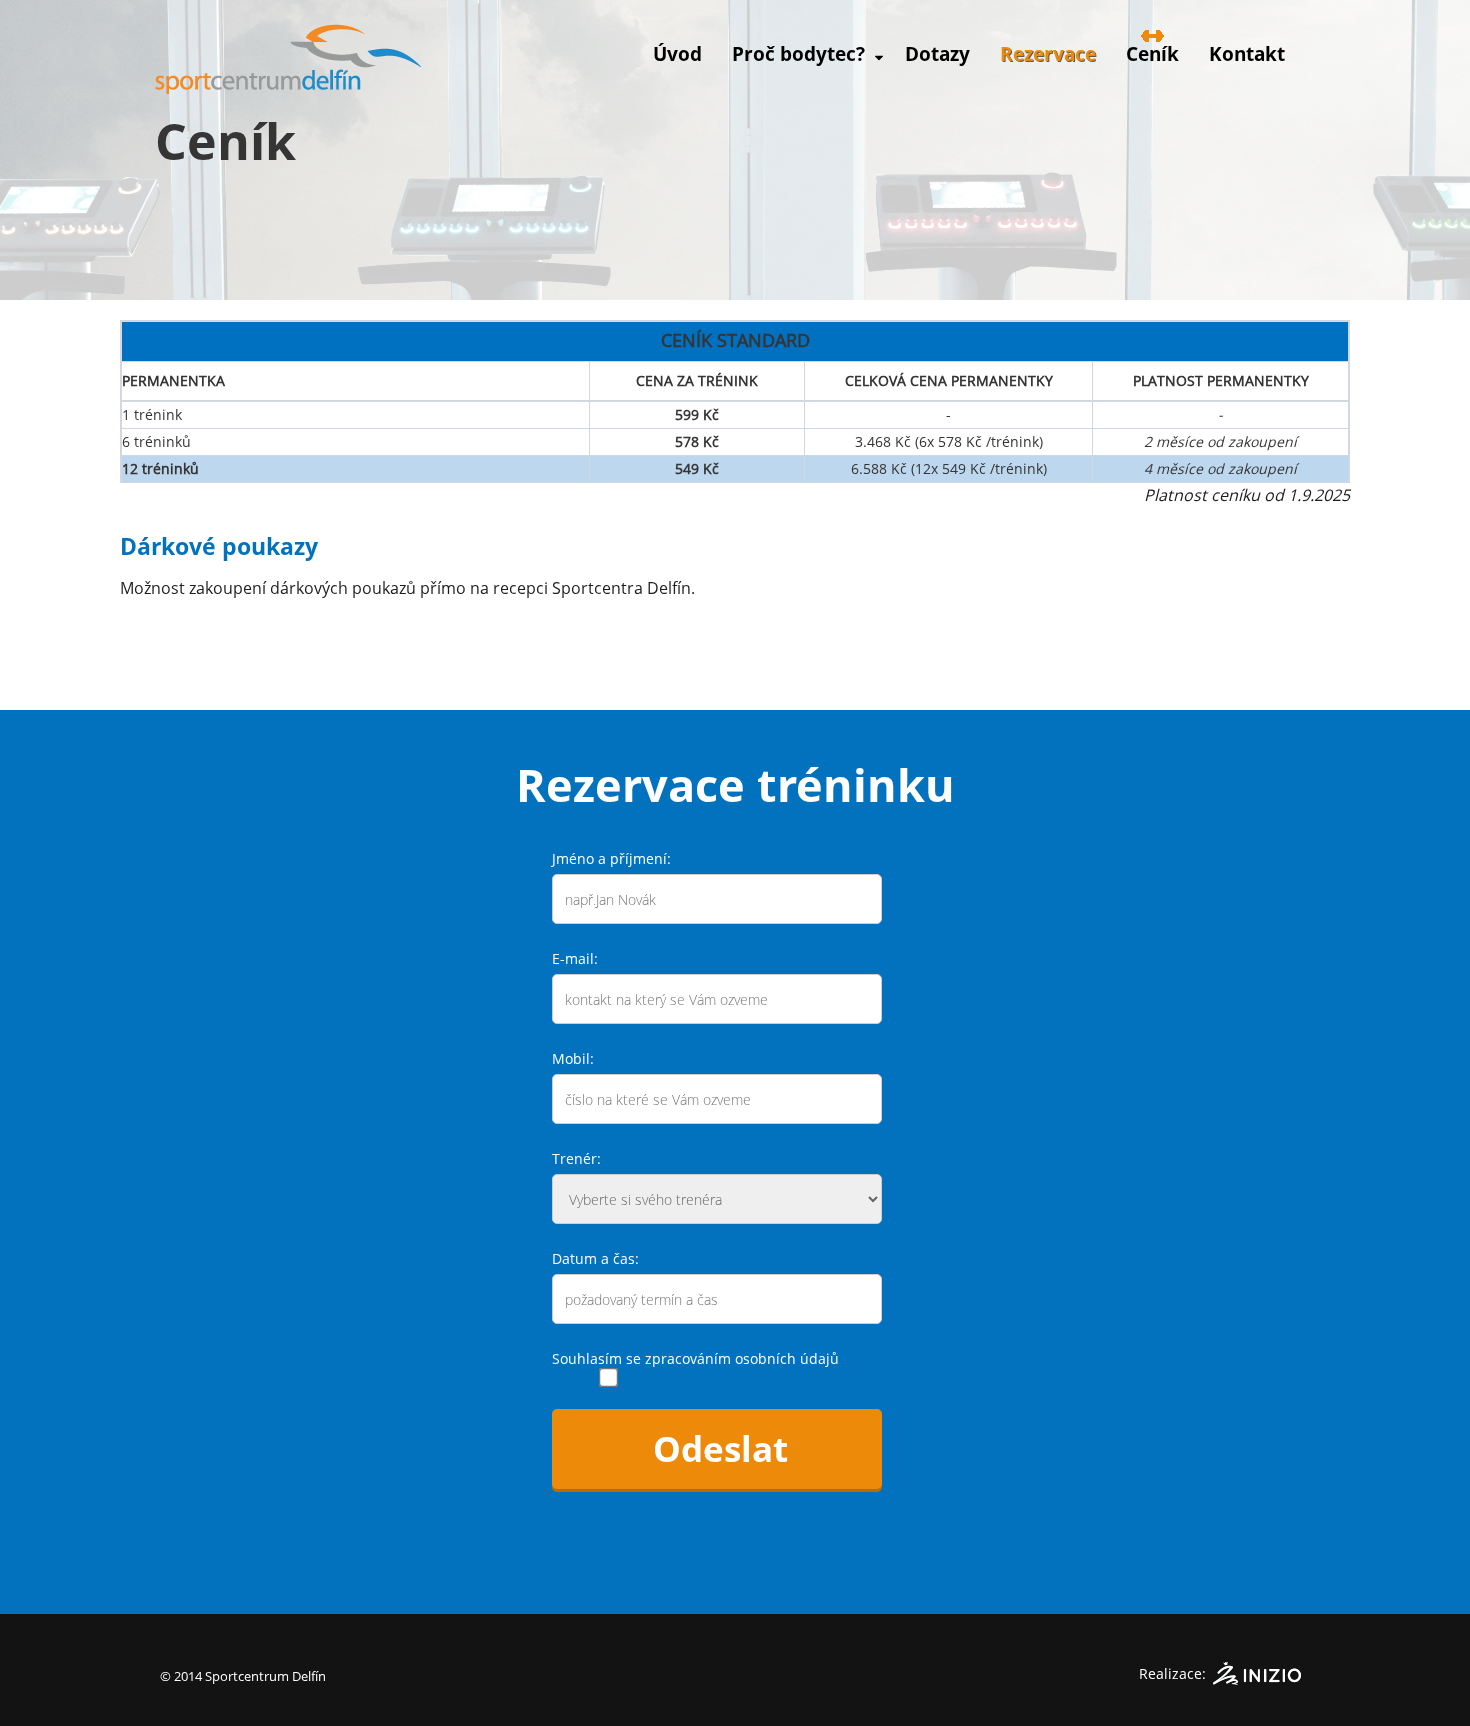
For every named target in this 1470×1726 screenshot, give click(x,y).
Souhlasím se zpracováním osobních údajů (695, 1358)
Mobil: (573, 1058)
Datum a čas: (595, 1258)
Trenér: (576, 1158)
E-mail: (575, 958)
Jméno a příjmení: (611, 858)
